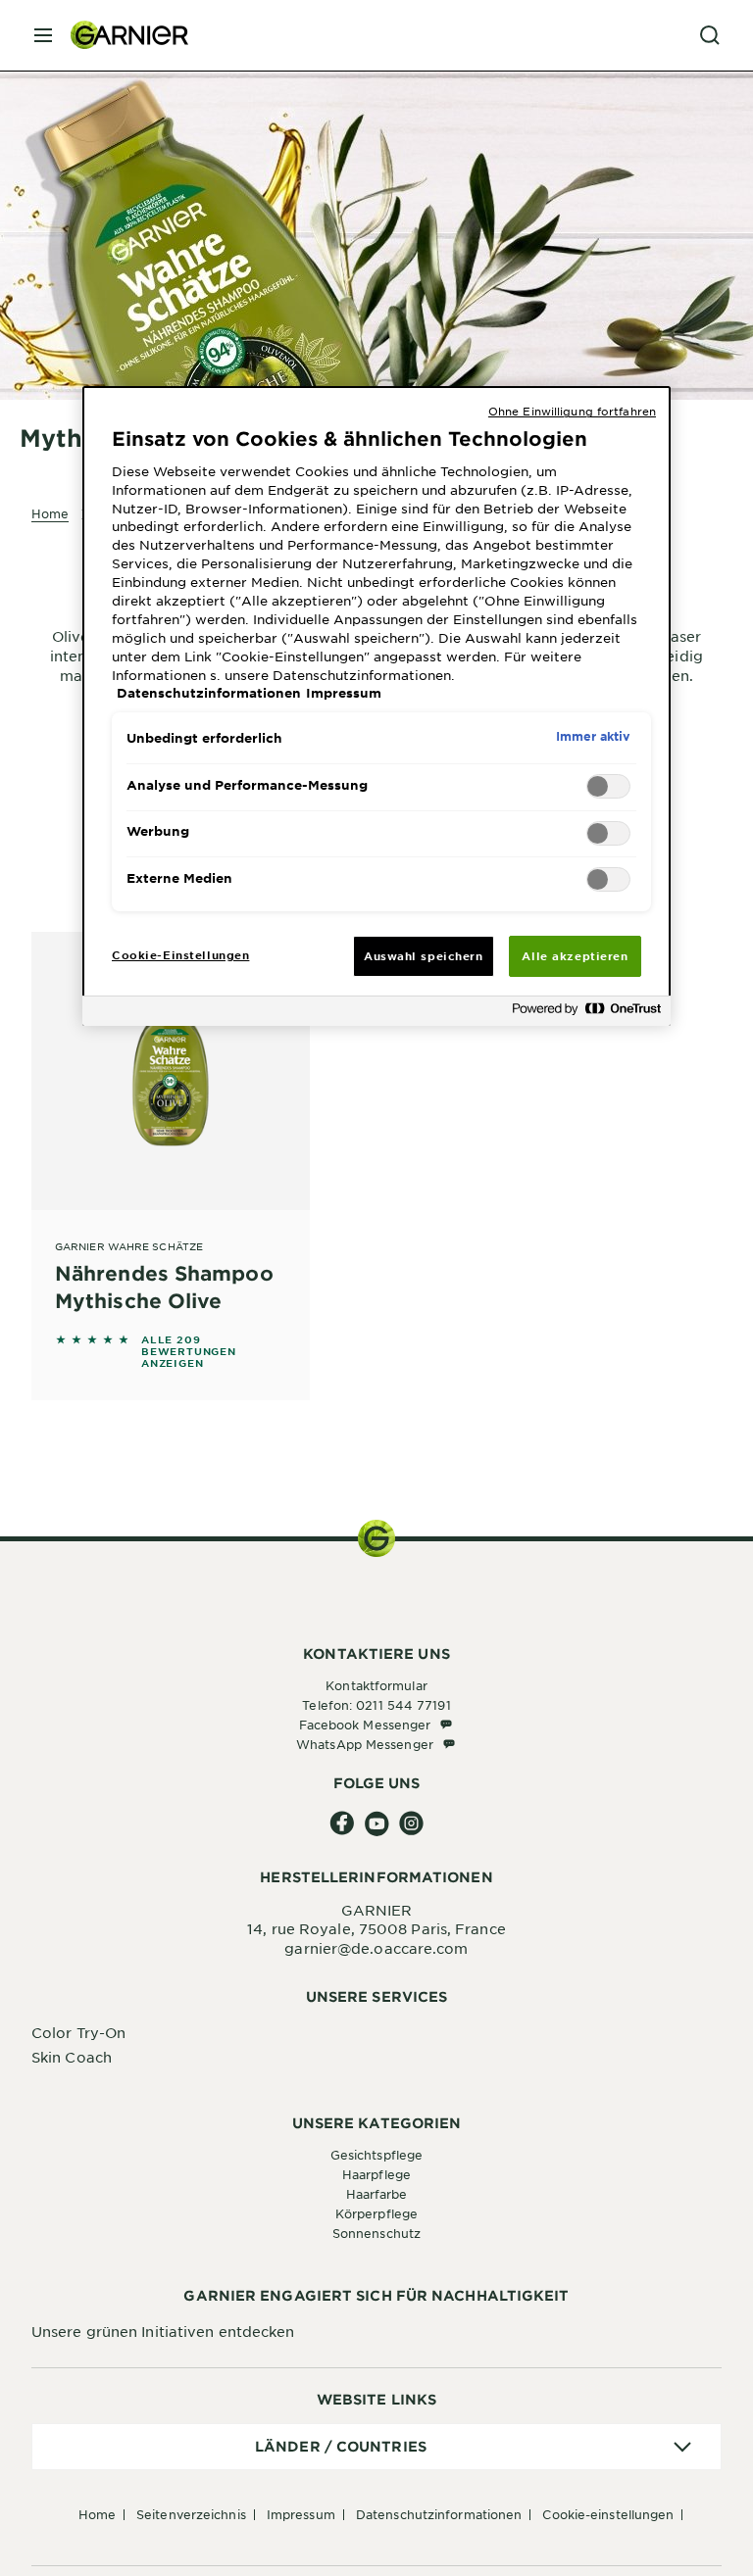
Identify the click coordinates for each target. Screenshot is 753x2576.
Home (97, 2514)
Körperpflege (376, 2213)
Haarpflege (376, 2174)
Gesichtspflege (376, 2155)
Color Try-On (78, 2032)
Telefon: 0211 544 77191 (376, 1705)
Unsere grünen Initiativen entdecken (163, 2331)
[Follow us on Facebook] (343, 1824)
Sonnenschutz (376, 2233)
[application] (376, 2447)
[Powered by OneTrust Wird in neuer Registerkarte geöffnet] (586, 1014)
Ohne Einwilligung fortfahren (572, 411)
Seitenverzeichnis (191, 2514)
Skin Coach (72, 2057)
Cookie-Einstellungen (608, 2514)
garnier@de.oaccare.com (376, 1948)
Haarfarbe (377, 2194)
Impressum (301, 2514)
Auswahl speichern (424, 955)
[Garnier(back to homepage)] (122, 35)
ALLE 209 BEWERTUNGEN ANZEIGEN (189, 1351)
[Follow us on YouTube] (377, 1824)
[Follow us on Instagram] (411, 1824)
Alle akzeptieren (575, 955)
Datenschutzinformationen (439, 2514)
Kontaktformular (376, 1685)
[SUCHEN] (710, 35)
